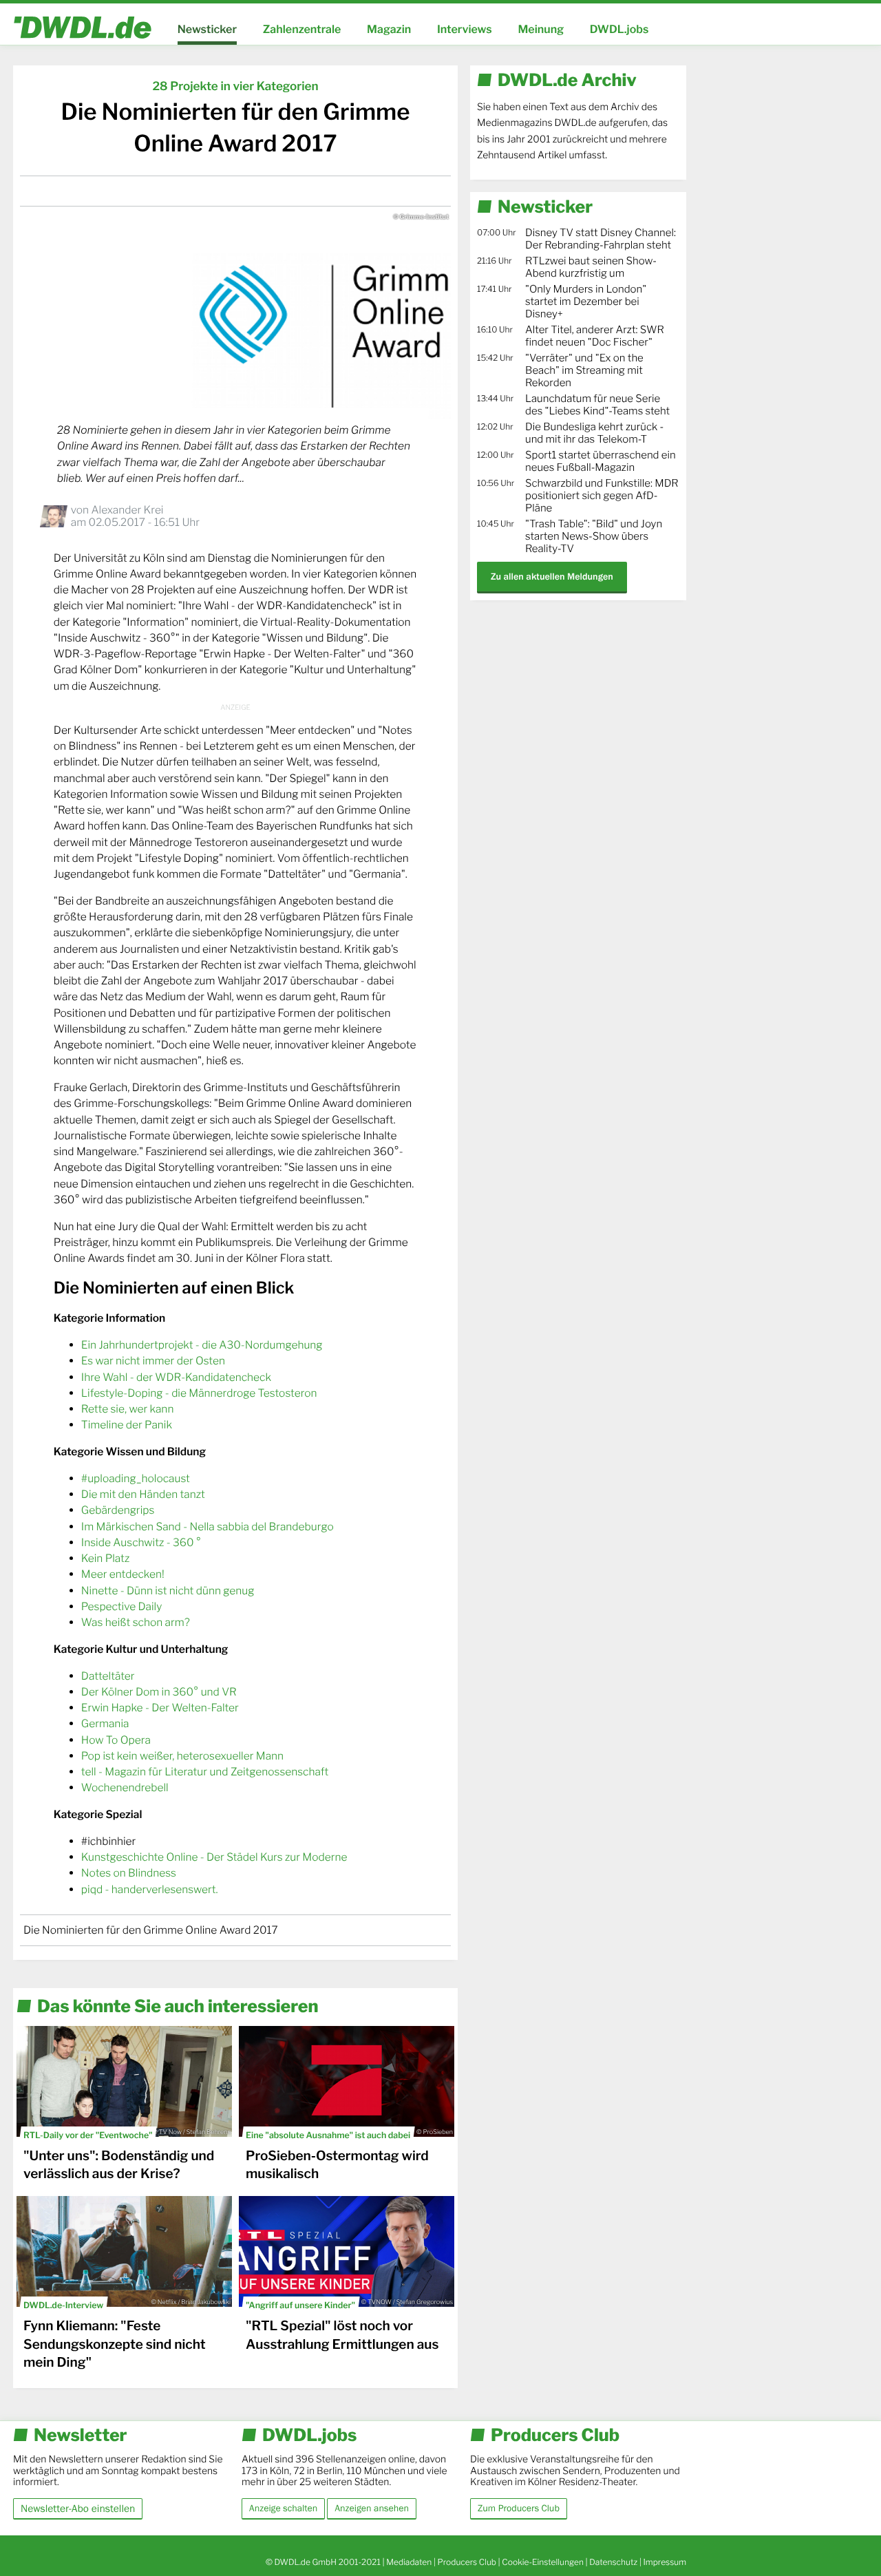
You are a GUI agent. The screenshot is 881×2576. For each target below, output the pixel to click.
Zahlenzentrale (302, 29)
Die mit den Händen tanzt (143, 1494)
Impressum (665, 2562)
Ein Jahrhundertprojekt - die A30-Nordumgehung (202, 1345)
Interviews (465, 29)
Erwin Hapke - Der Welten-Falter (160, 1708)
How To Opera (116, 1740)
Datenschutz (613, 2562)
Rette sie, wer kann (128, 1409)
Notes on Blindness (129, 1873)
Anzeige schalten (283, 2509)
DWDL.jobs (619, 29)
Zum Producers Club (519, 2509)
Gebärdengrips (118, 1510)
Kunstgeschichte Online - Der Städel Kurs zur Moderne (214, 1857)
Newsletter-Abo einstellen (78, 2508)
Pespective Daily (121, 1606)
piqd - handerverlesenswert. (150, 1889)
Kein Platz (105, 1558)
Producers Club (467, 2562)
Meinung (541, 29)
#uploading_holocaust (136, 1478)
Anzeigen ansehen (372, 2509)
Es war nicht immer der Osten (153, 1361)
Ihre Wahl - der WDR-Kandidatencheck (176, 1377)
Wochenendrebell (125, 1787)
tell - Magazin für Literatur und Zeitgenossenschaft (205, 1772)
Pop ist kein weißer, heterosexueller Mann (182, 1756)
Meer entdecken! (123, 1574)
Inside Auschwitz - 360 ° (141, 1542)
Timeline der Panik (127, 1425)
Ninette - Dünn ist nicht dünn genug (168, 1591)
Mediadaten (409, 2562)
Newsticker (207, 29)
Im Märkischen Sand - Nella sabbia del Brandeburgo (208, 1527)
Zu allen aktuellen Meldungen (552, 577)
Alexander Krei (127, 510)
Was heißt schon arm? (136, 1622)
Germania (105, 1723)
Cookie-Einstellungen (543, 2562)
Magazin (389, 29)
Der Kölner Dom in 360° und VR (159, 1692)
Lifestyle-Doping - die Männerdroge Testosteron (199, 1393)
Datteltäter (108, 1676)
